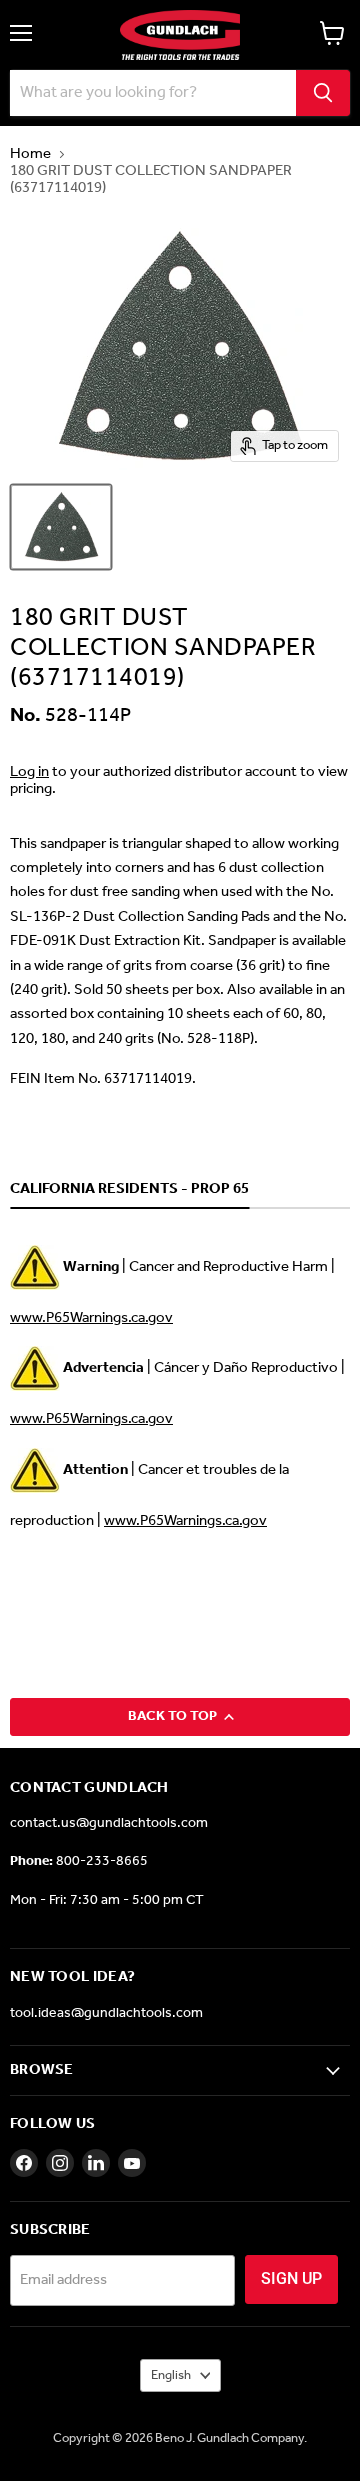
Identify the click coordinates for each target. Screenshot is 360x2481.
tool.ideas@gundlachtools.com (106, 2013)
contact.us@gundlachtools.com (109, 1823)
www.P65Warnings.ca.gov (91, 1318)
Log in (29, 772)
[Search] (323, 93)
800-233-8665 (102, 1861)
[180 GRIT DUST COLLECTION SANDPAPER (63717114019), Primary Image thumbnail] (61, 527)
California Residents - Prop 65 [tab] (129, 1190)
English (171, 2375)
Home (30, 154)
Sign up (291, 2278)
